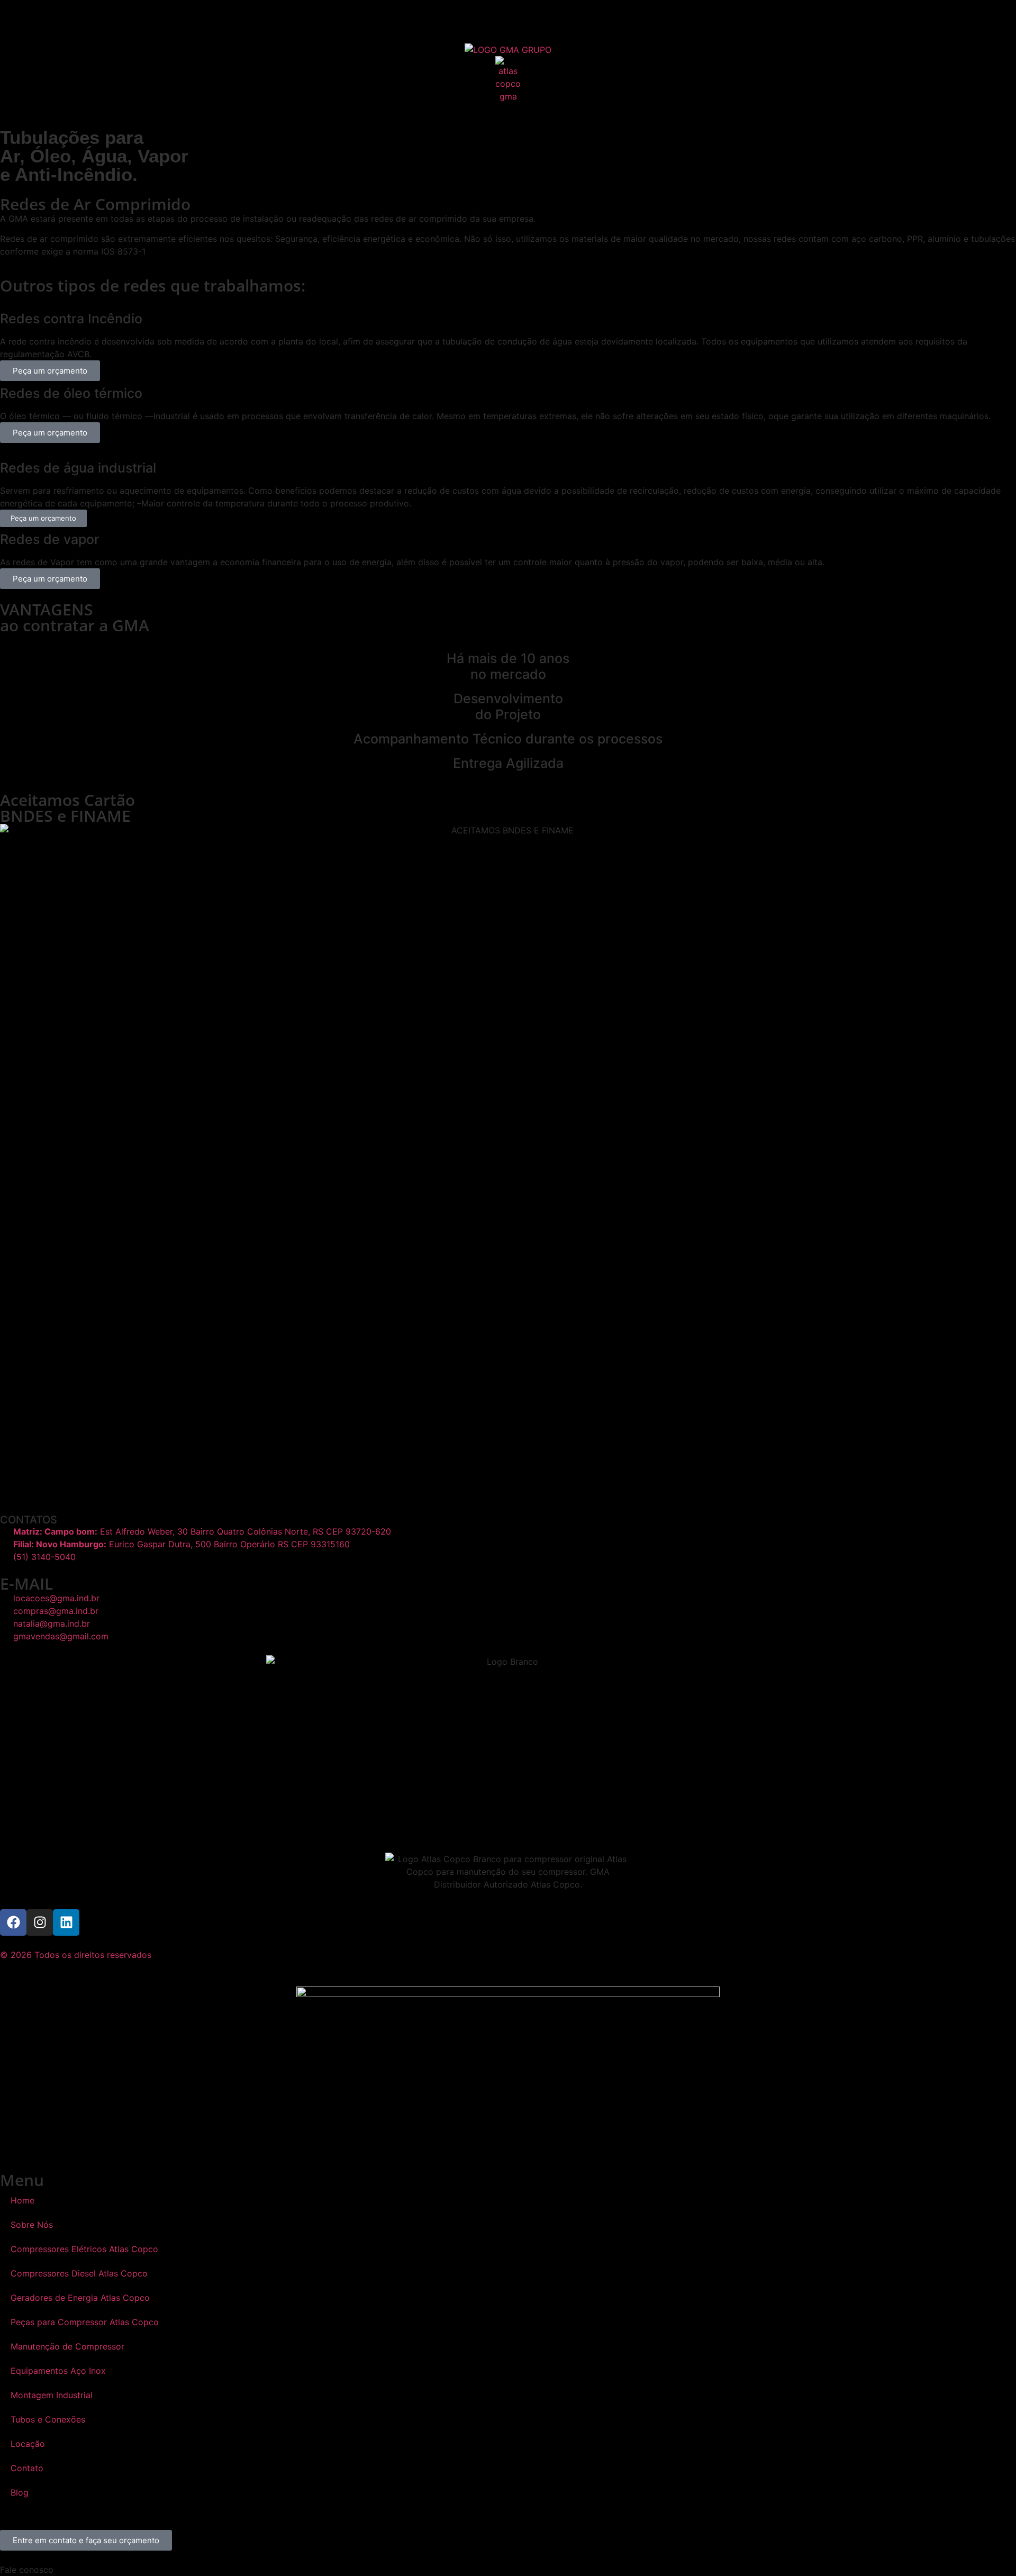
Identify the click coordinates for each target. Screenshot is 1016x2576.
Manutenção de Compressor (67, 2346)
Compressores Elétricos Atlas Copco (84, 2249)
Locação (28, 2444)
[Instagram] (40, 1922)
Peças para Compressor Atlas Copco (85, 2322)
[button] (508, 2570)
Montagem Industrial (52, 2395)
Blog (20, 2492)
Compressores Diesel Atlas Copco (79, 2273)
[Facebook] (13, 1922)
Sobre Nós (32, 2225)
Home (22, 2200)
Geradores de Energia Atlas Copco (80, 2298)
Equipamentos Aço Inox (58, 2371)
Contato (27, 2468)
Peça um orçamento (50, 371)
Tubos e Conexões (48, 2419)
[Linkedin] (66, 1922)
